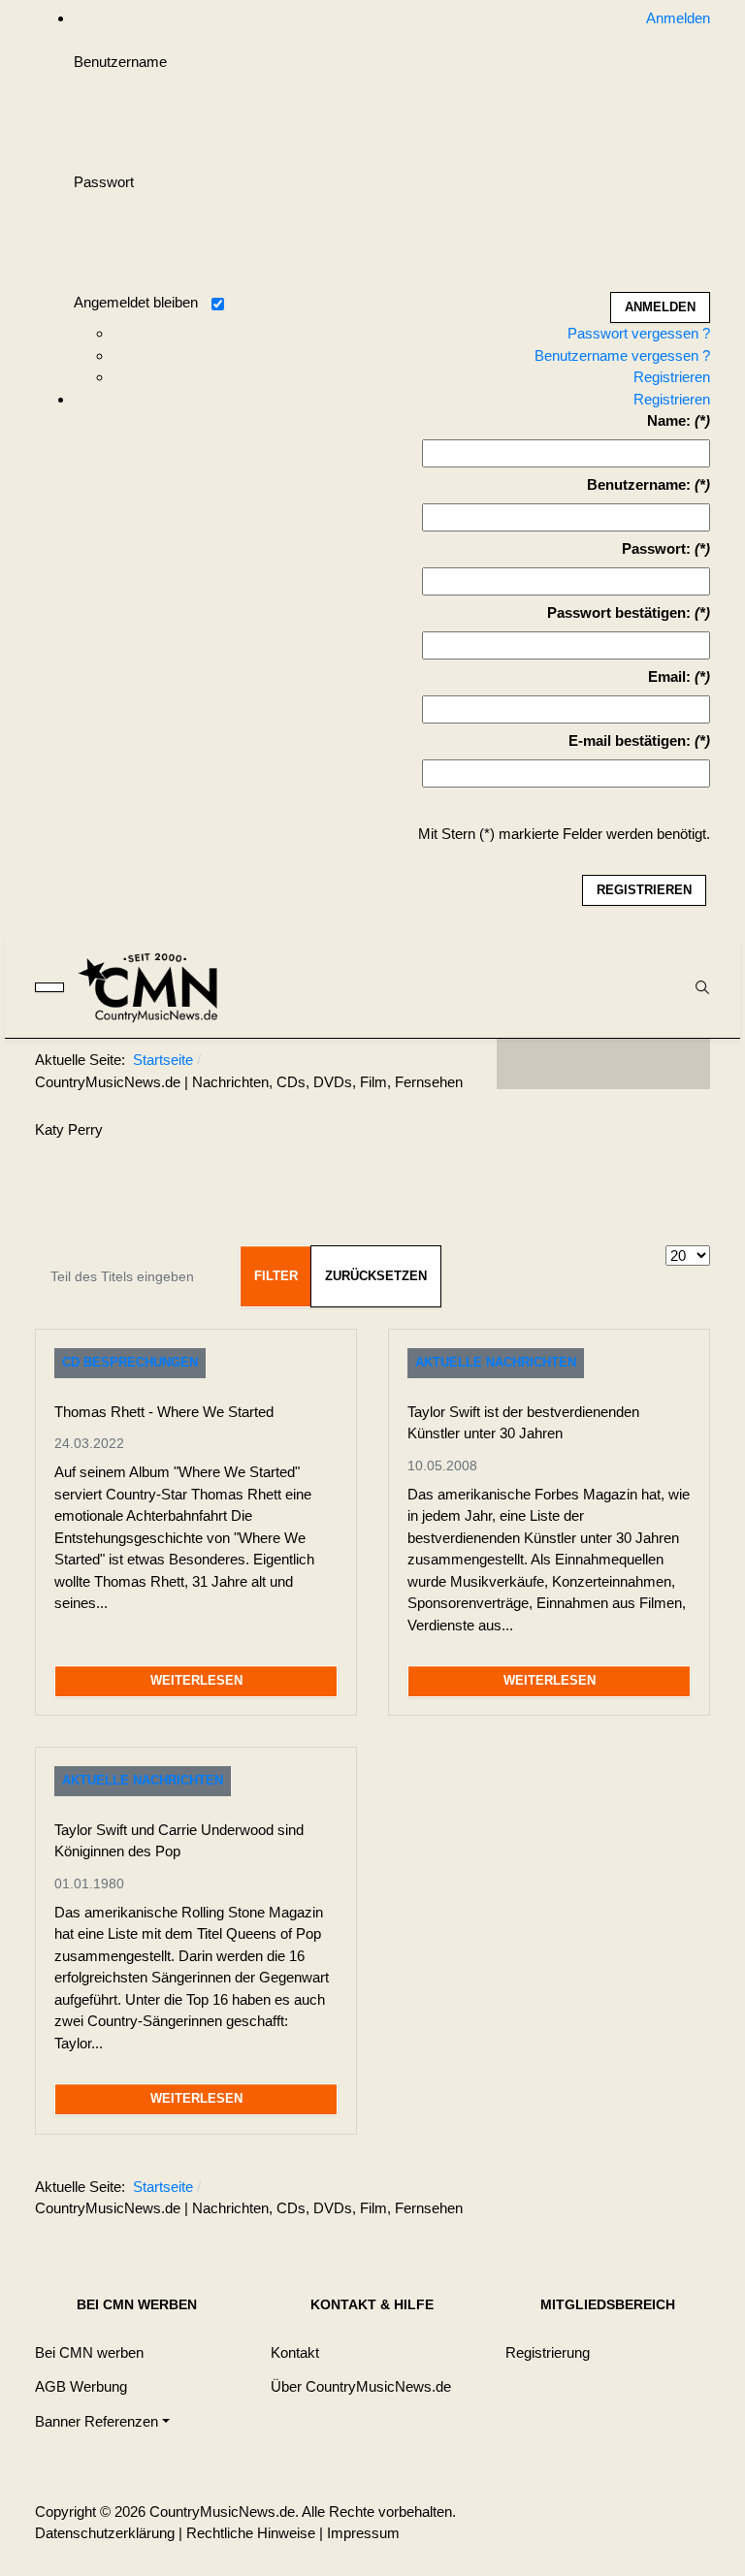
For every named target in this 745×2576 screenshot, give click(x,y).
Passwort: (656, 548)
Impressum (363, 2533)
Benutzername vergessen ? (622, 355)
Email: (669, 676)
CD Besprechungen (130, 1362)
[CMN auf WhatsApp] (603, 1064)
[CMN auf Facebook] (526, 1064)
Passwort (104, 182)
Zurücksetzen (376, 1276)
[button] (102, 2421)
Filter (276, 1276)
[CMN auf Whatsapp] (613, 2191)
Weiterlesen (196, 1680)
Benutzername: (639, 484)
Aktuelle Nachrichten (496, 1362)
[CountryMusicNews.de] (157, 987)
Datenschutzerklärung (105, 2533)
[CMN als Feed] (681, 1064)
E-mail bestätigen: (630, 741)
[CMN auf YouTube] (642, 1064)
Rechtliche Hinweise (251, 2533)
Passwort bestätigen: (619, 612)
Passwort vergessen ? (639, 333)
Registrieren (672, 377)
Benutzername (120, 62)
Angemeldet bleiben (136, 302)
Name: (669, 420)
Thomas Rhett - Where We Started (164, 1412)
